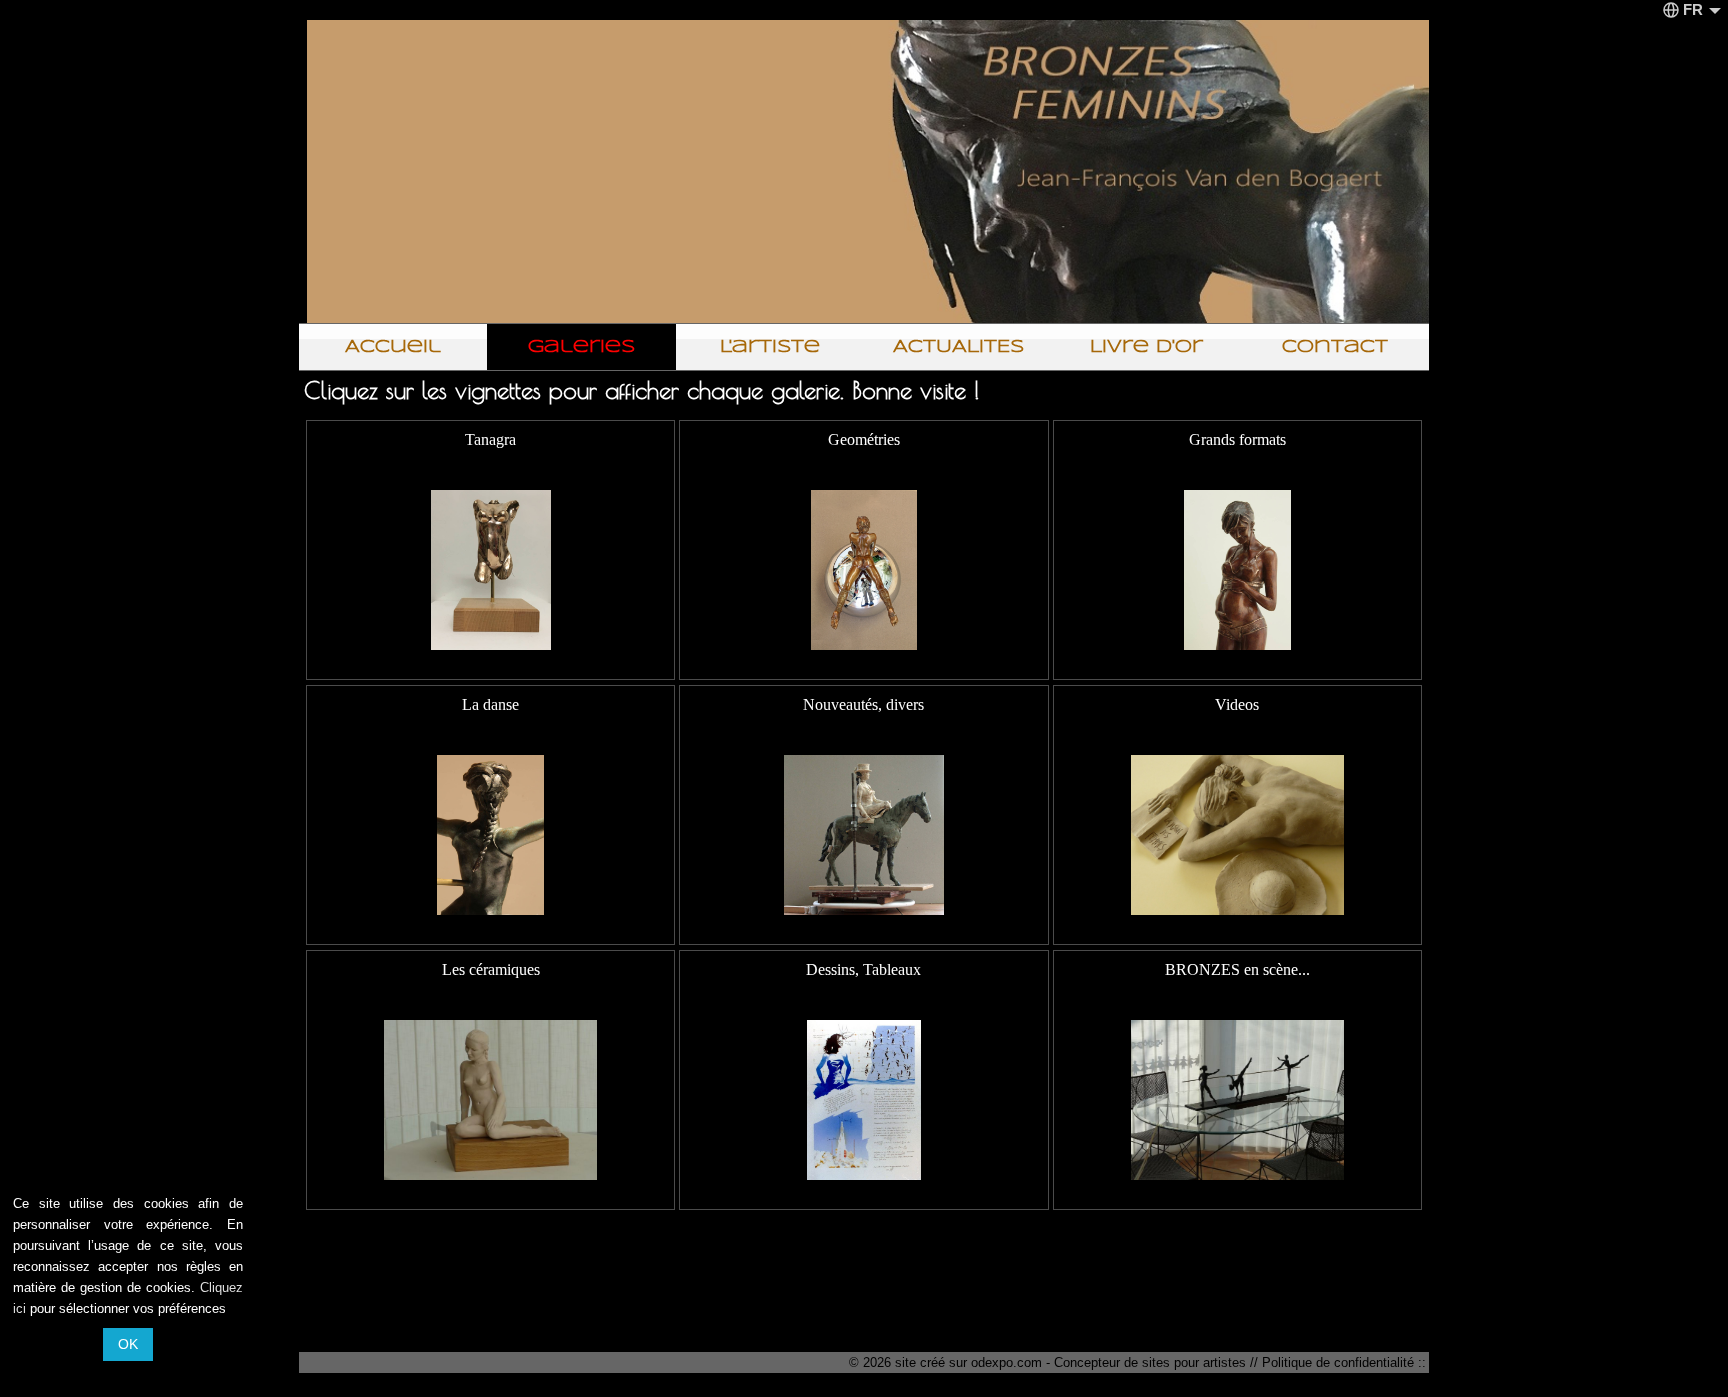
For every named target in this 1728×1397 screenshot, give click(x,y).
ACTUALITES (958, 347)
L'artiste (770, 347)
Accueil (393, 347)
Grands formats (1237, 439)
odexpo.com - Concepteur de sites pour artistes (1108, 1362)
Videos (1237, 704)
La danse (490, 704)
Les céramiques (491, 969)
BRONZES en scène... (1237, 969)
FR (1693, 9)
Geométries (864, 439)
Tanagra (490, 439)
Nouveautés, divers (863, 704)
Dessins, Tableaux (863, 969)
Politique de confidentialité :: (1344, 1362)
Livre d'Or (1146, 347)
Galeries (581, 347)
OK (128, 1344)
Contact (1335, 347)
